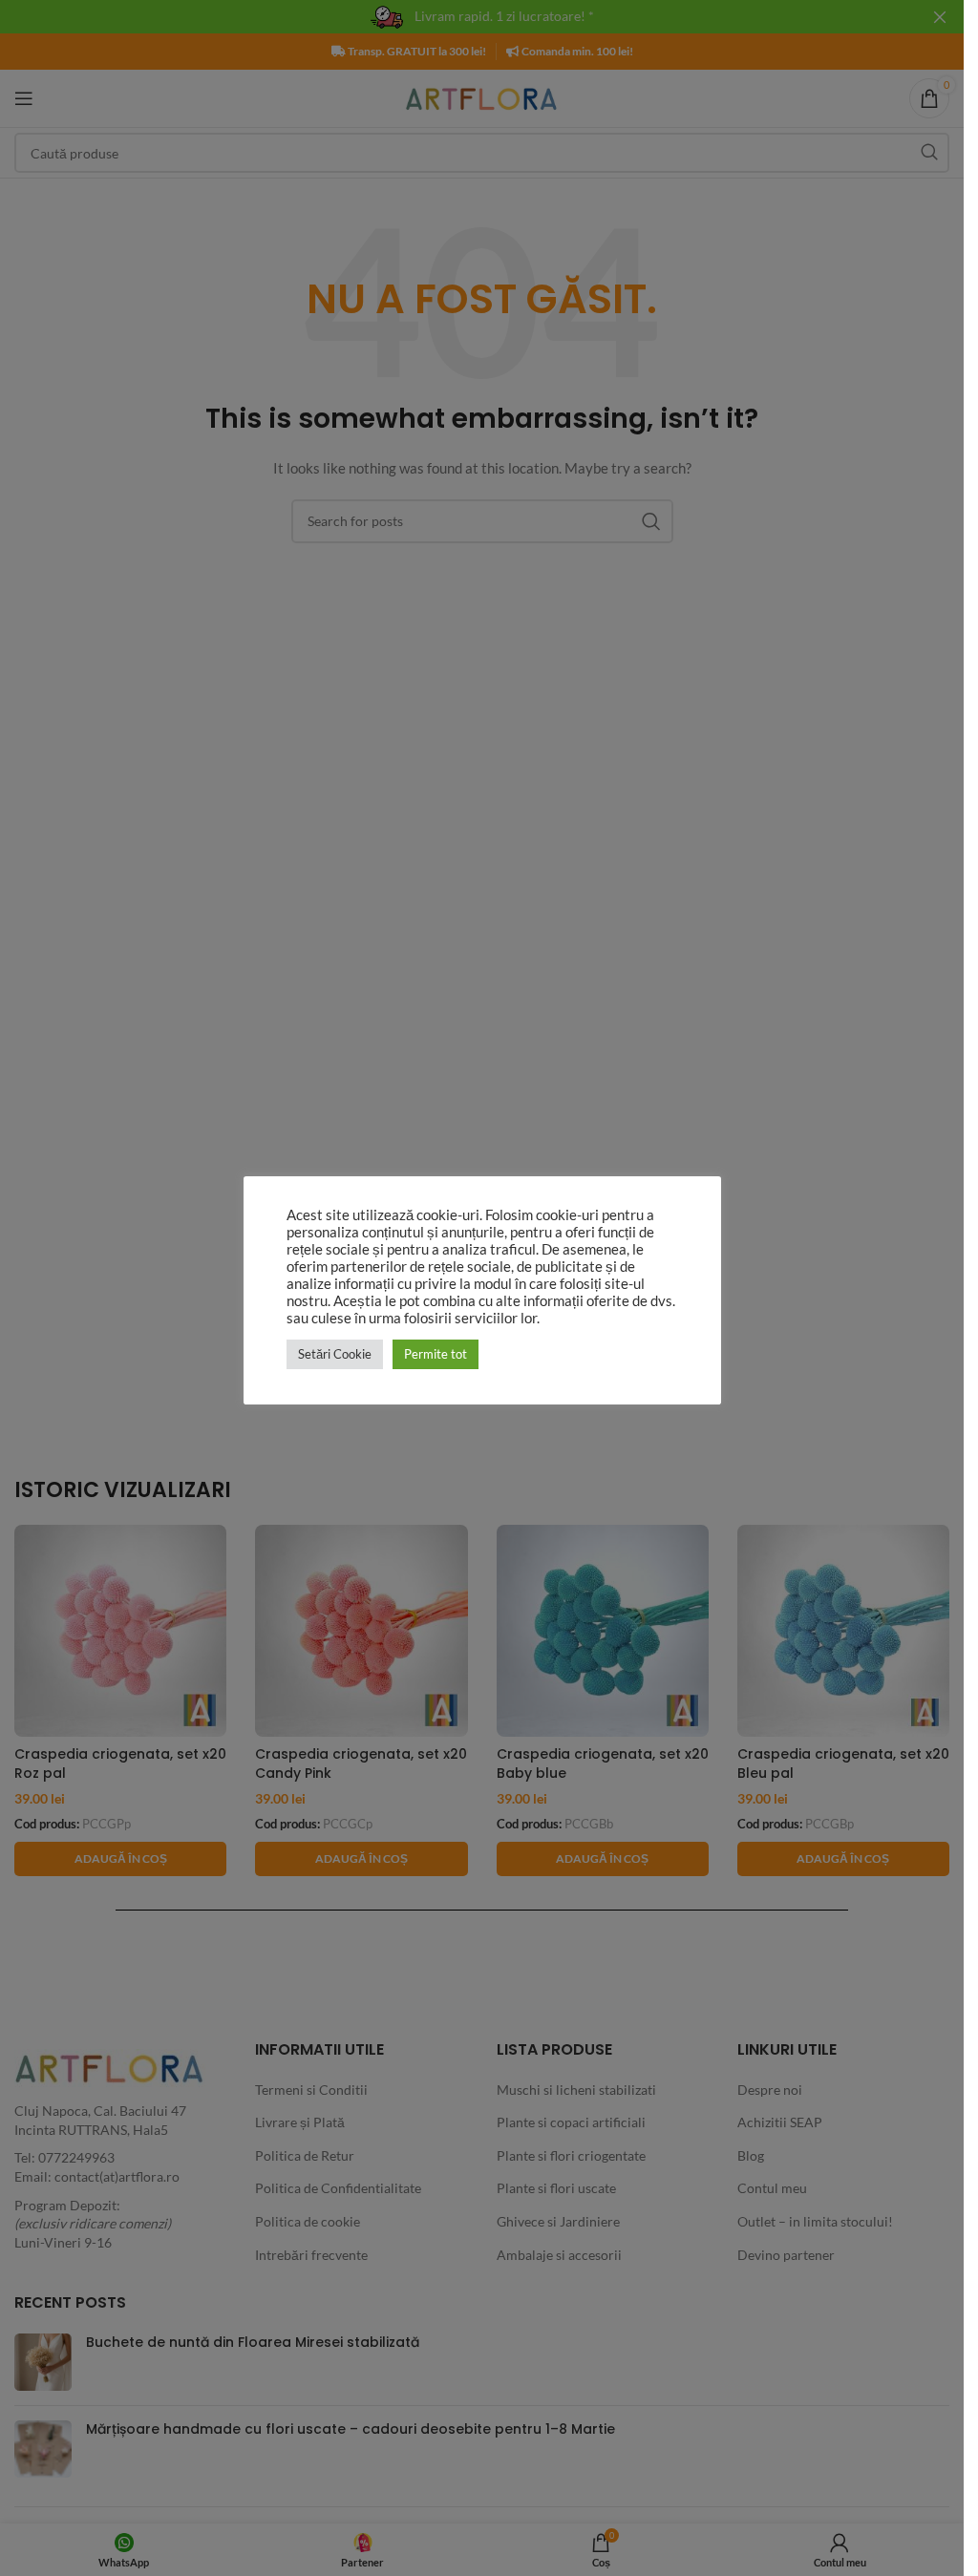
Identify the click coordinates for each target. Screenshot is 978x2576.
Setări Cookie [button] (335, 1354)
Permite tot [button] (436, 1354)
